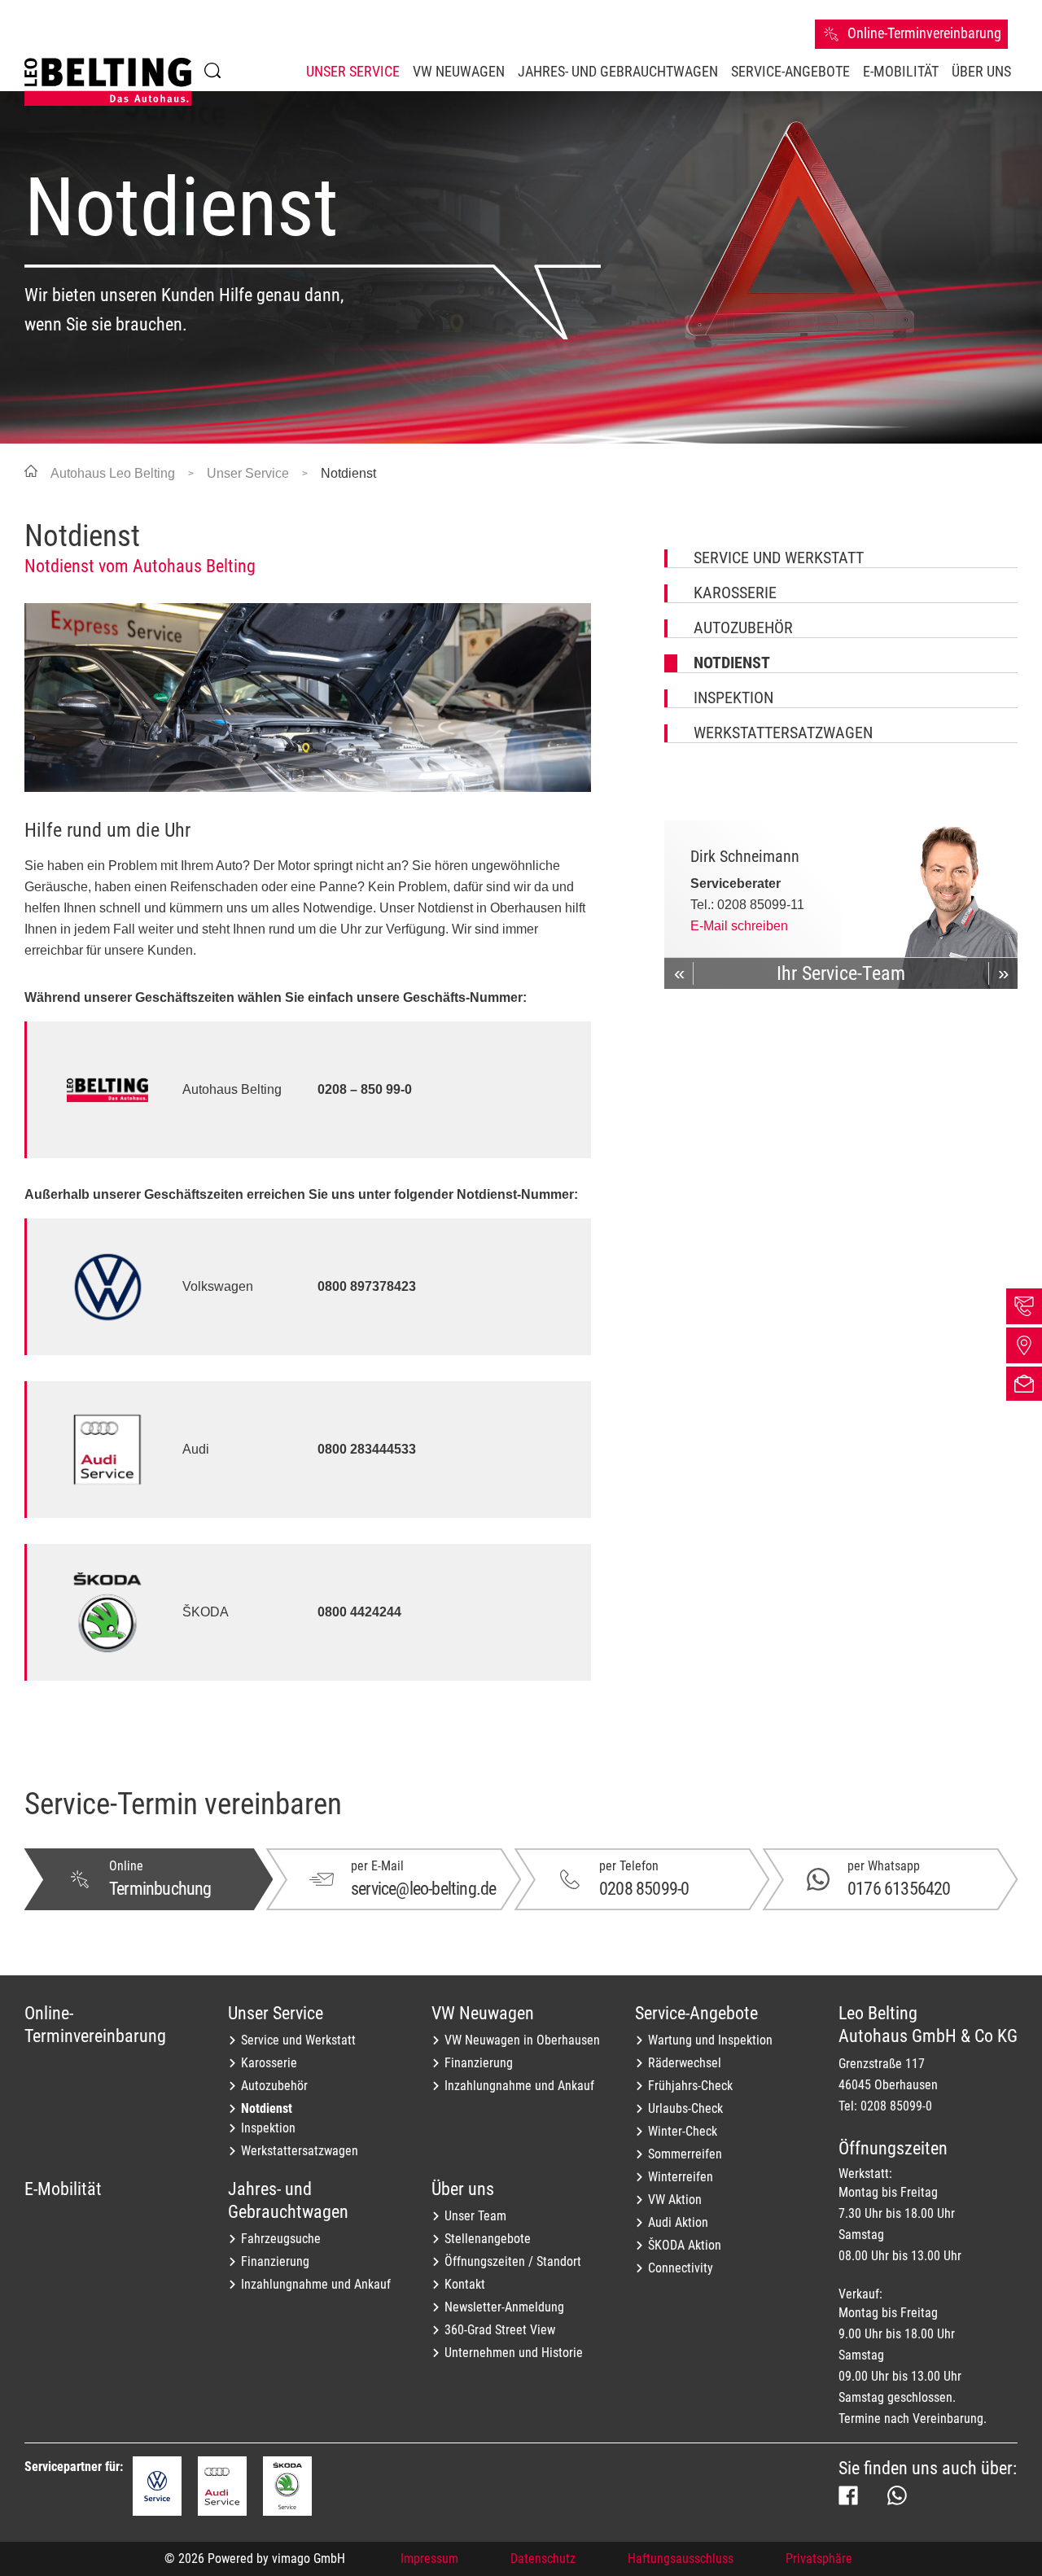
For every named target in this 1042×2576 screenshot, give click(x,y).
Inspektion (733, 698)
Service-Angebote (696, 2013)
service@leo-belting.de (423, 1889)
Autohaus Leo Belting (113, 473)
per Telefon (629, 1866)
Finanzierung (479, 2063)
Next (1003, 973)
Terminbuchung (160, 1889)
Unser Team (475, 2216)
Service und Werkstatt (779, 558)
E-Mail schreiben (739, 926)
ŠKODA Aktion (685, 2245)
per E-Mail (377, 1866)
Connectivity (681, 2268)
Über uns (463, 2189)
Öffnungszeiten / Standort (513, 2261)
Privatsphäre (819, 2559)
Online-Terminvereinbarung (95, 2024)
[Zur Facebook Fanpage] (848, 2495)
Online (126, 1866)
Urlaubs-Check (685, 2108)
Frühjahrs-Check (690, 2086)
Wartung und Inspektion (710, 2040)
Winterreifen (681, 2177)
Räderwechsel (685, 2063)
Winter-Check (683, 2131)
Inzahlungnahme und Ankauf (519, 2086)
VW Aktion (675, 2200)
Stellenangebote (488, 2239)
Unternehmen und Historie (514, 2353)
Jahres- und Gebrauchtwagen (288, 2200)
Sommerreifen (685, 2154)
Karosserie (735, 593)
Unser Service (276, 2013)
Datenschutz (543, 2559)
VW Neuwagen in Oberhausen (522, 2040)
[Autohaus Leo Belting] (108, 82)
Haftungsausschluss (681, 2559)
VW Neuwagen (483, 2013)
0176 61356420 (899, 1889)
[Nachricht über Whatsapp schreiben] (897, 2495)
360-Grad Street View (500, 2330)
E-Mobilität (63, 2189)
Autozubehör (743, 628)
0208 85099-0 (644, 1889)
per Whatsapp (884, 1866)
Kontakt (465, 2284)
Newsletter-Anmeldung (504, 2307)
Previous (679, 973)
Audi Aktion (678, 2222)
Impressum (429, 2559)
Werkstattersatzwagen (783, 733)
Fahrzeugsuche (281, 2239)
